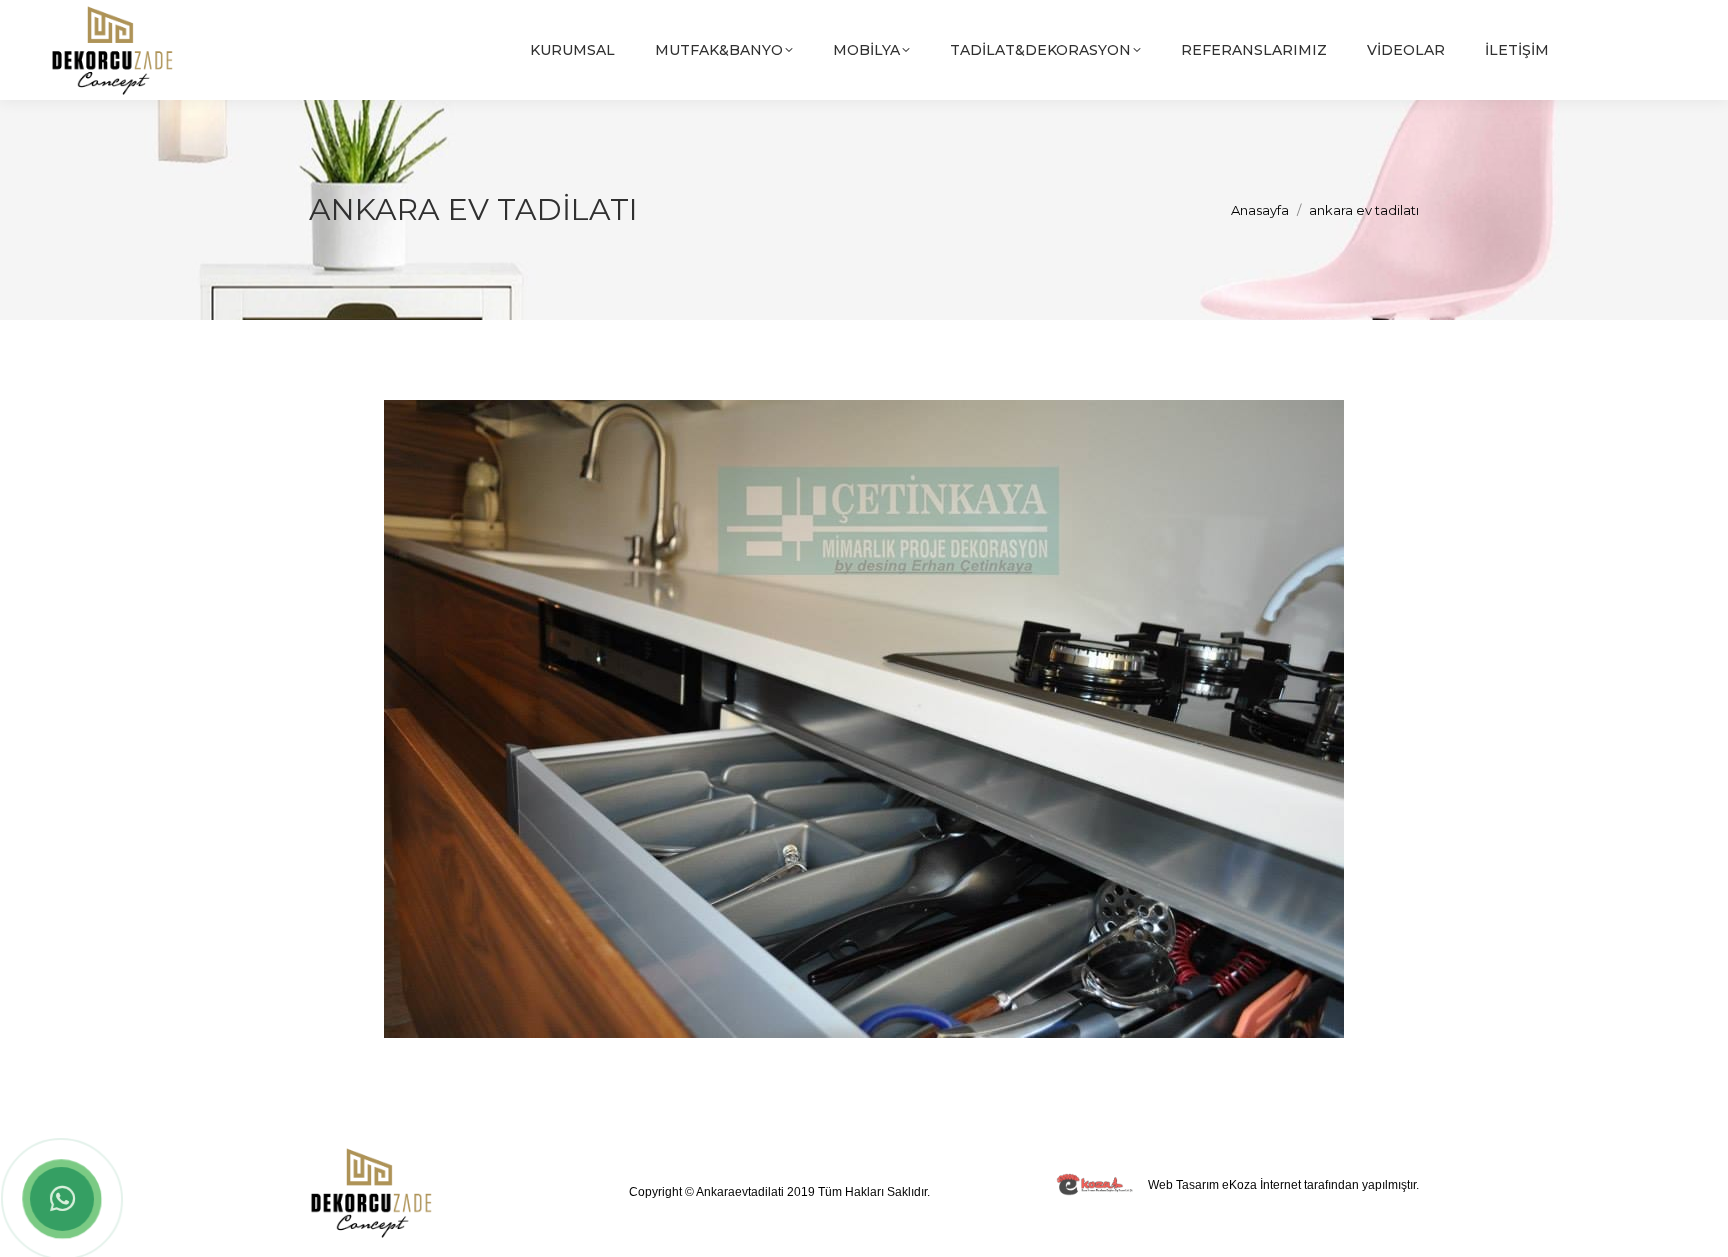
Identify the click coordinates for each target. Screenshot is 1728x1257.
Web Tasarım (1183, 1185)
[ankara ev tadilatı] (864, 719)
